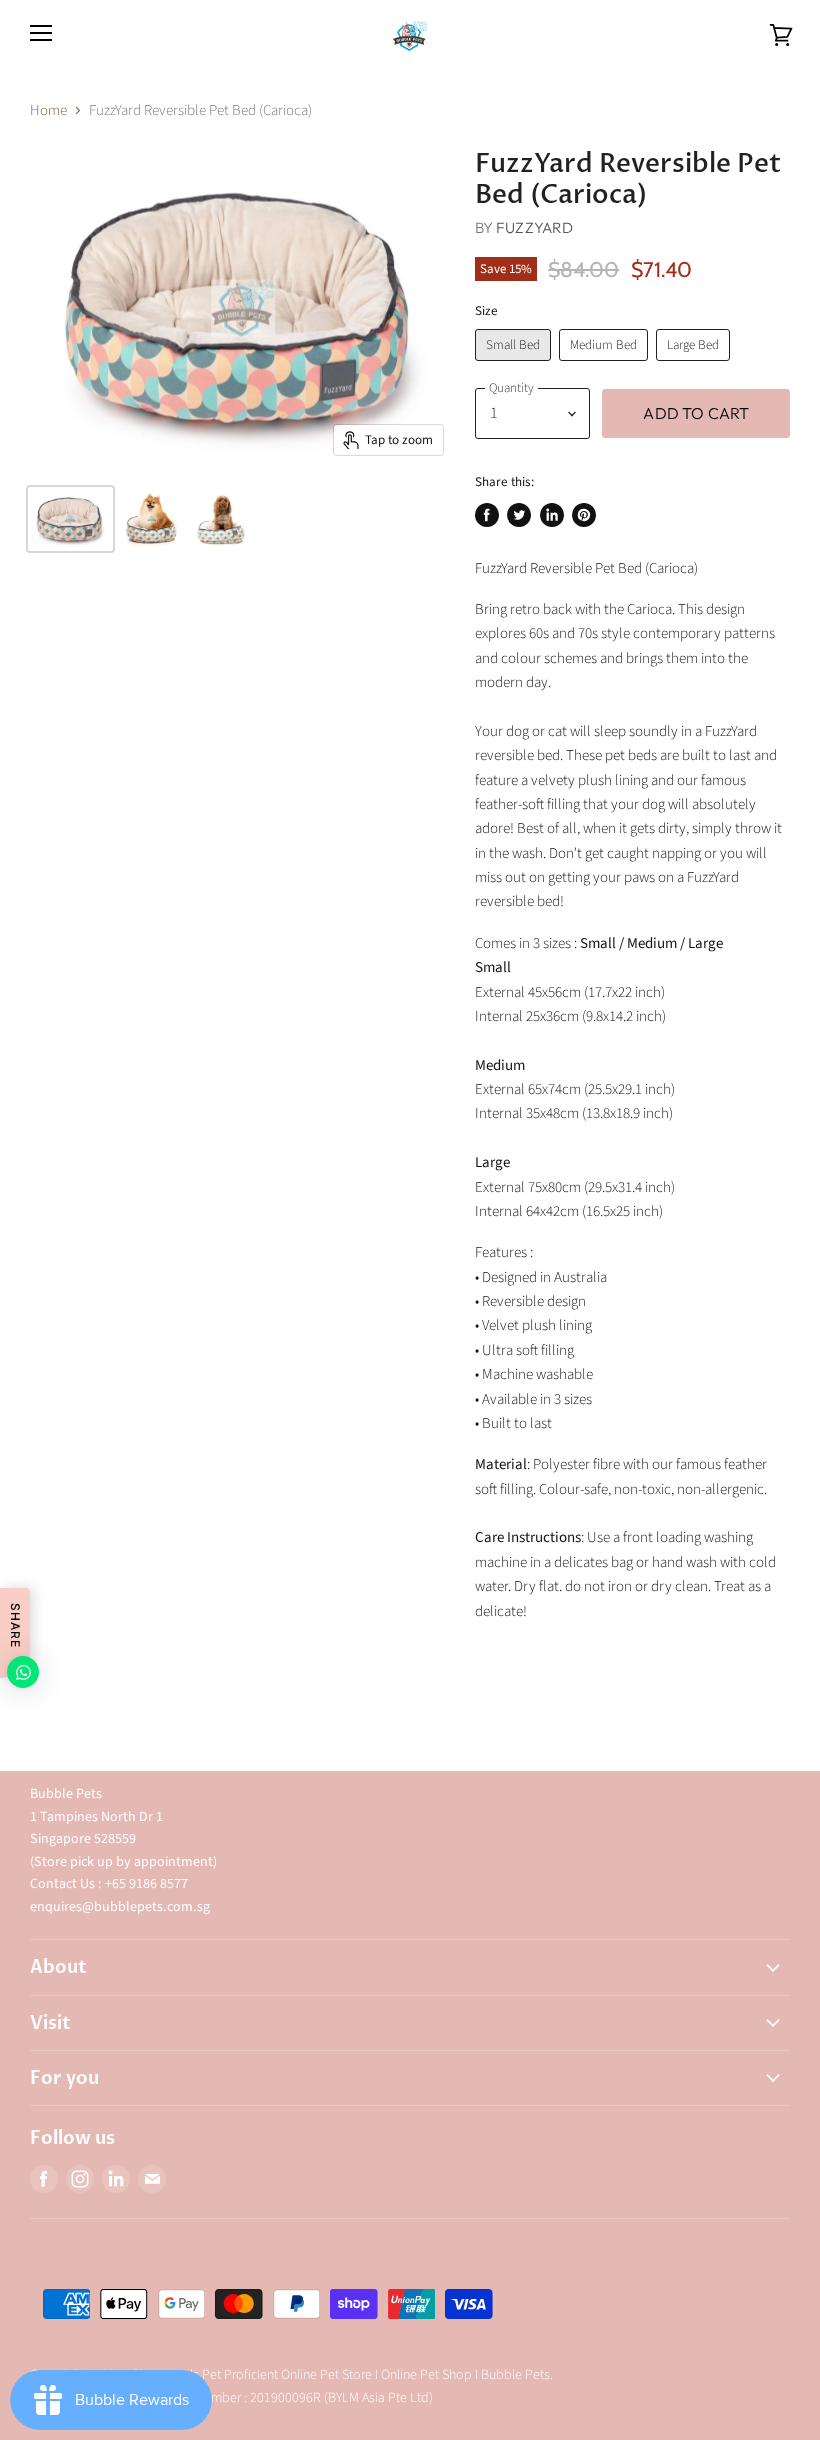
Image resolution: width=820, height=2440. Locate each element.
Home (48, 110)
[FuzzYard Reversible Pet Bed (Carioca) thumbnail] (70, 519)
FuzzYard (534, 227)
